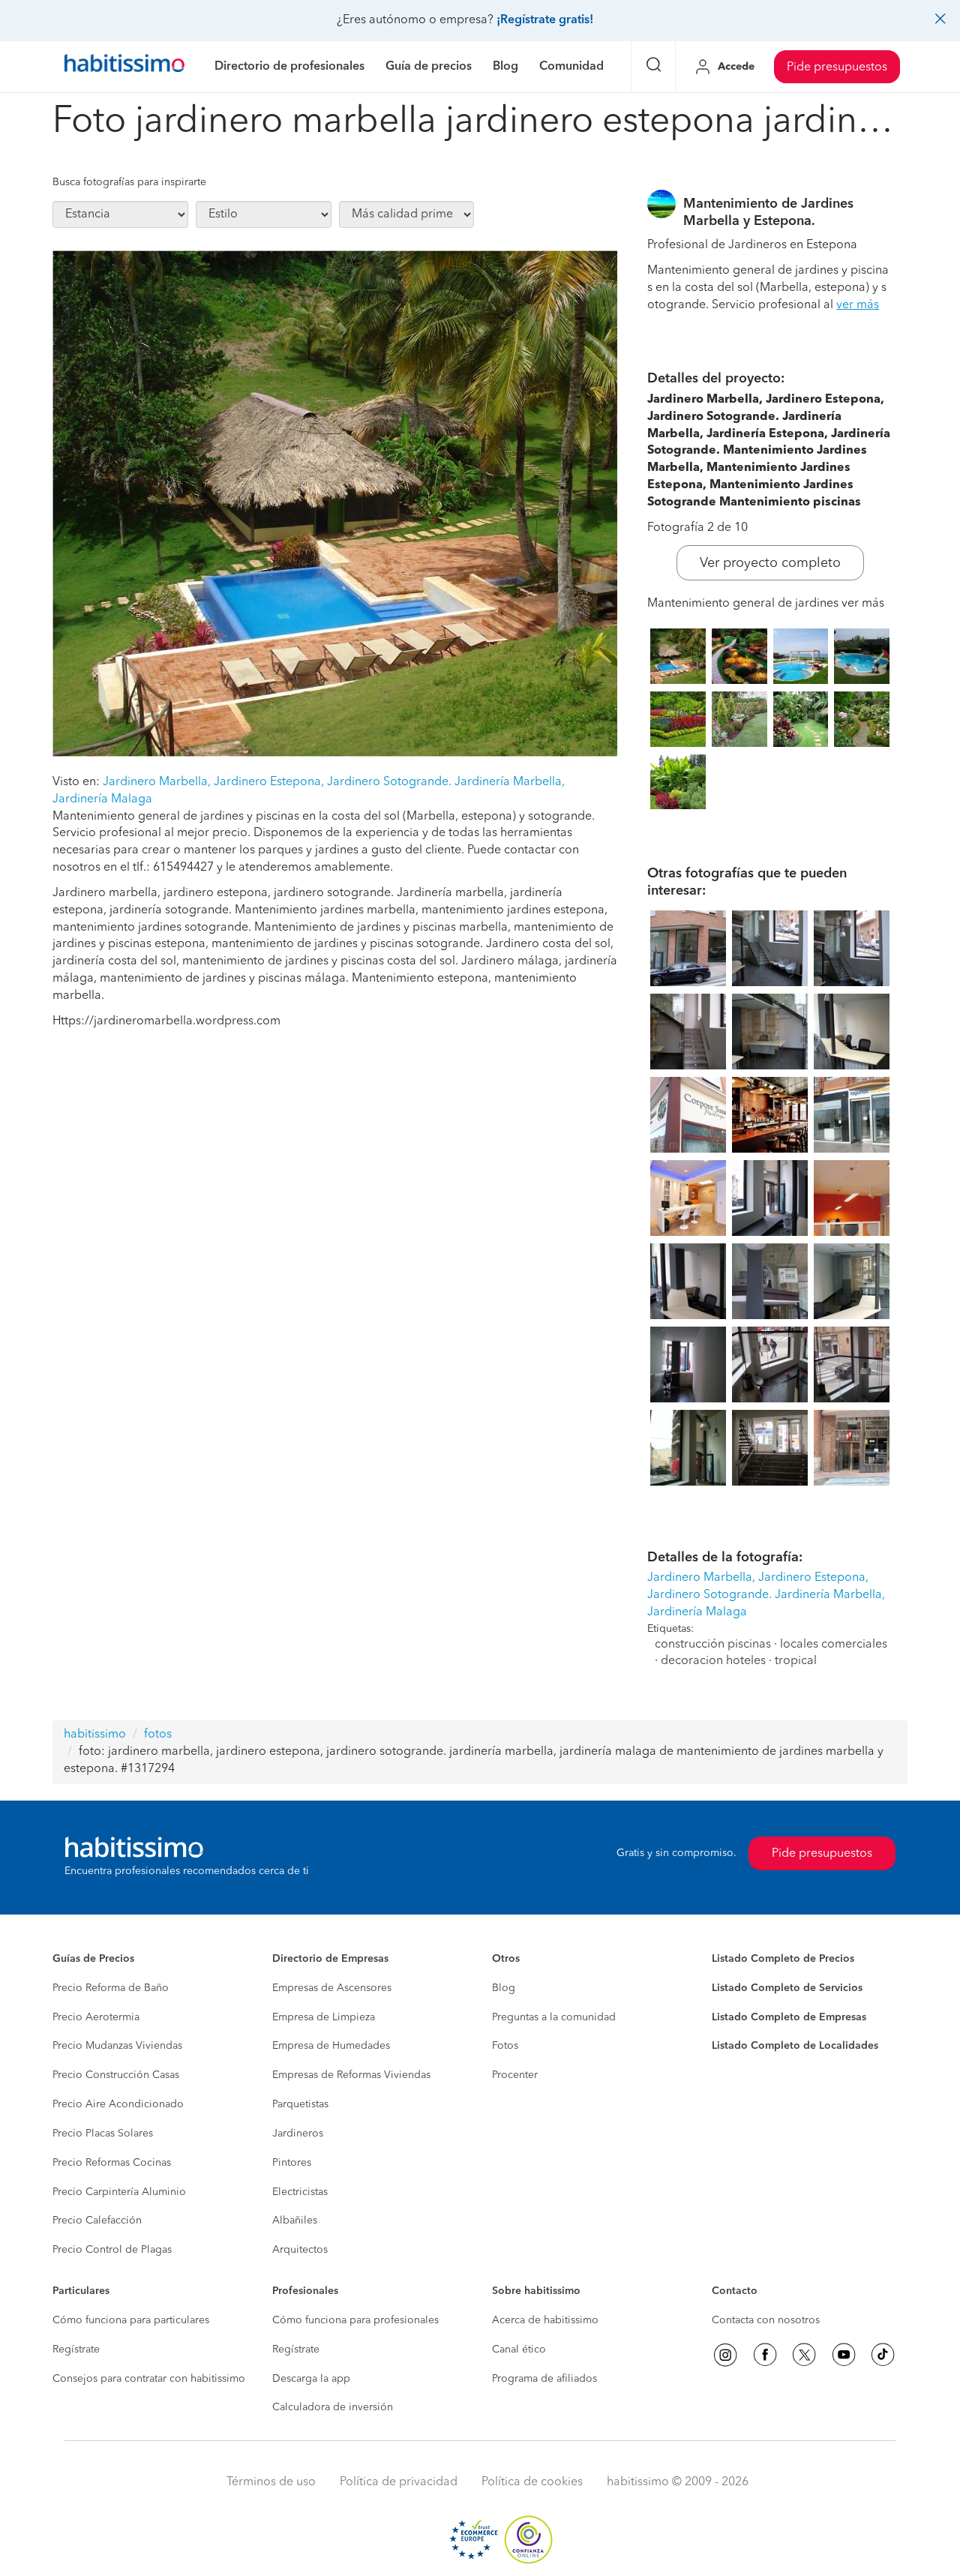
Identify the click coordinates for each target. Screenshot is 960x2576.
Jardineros (298, 2134)
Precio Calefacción (97, 2221)
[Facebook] (765, 2355)
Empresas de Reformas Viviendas (351, 2075)
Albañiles (295, 2221)
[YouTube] (844, 2355)
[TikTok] (883, 2355)
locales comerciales (834, 1645)
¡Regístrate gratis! (545, 20)
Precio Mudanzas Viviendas (117, 2046)
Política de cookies (532, 2482)
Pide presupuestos (837, 67)
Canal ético (519, 2350)
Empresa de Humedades (331, 2046)
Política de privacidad (399, 2482)
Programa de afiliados (544, 2379)
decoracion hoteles (713, 1661)
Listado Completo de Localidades (795, 2046)
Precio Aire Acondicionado (118, 2104)
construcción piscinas (713, 1645)
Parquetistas (300, 2104)
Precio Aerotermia (96, 2017)
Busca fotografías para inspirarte (129, 182)
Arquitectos (300, 2250)
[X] (804, 2355)
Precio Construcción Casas (116, 2075)
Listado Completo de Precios (783, 1959)
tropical (796, 1661)
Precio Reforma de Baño (111, 1988)
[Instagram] (725, 2355)
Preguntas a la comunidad (554, 2017)
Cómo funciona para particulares (131, 2320)
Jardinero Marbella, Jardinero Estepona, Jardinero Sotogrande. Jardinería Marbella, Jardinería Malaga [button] (766, 1595)
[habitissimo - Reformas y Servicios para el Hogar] (124, 67)
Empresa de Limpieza (324, 2017)
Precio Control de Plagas (112, 2250)
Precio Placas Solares (103, 2134)
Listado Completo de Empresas (789, 2017)
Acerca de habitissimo (545, 2320)
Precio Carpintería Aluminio (119, 2192)
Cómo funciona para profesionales (355, 2320)
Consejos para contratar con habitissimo (149, 2379)
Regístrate (76, 2350)
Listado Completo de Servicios (787, 1988)
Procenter (515, 2075)
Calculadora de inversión (333, 2407)
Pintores (292, 2163)
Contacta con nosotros (766, 2320)
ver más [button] (858, 305)
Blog (504, 1988)
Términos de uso (271, 2482)
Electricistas (300, 2192)
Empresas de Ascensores (332, 1988)
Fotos (505, 2046)
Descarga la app (311, 2379)
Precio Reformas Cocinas (112, 2163)
